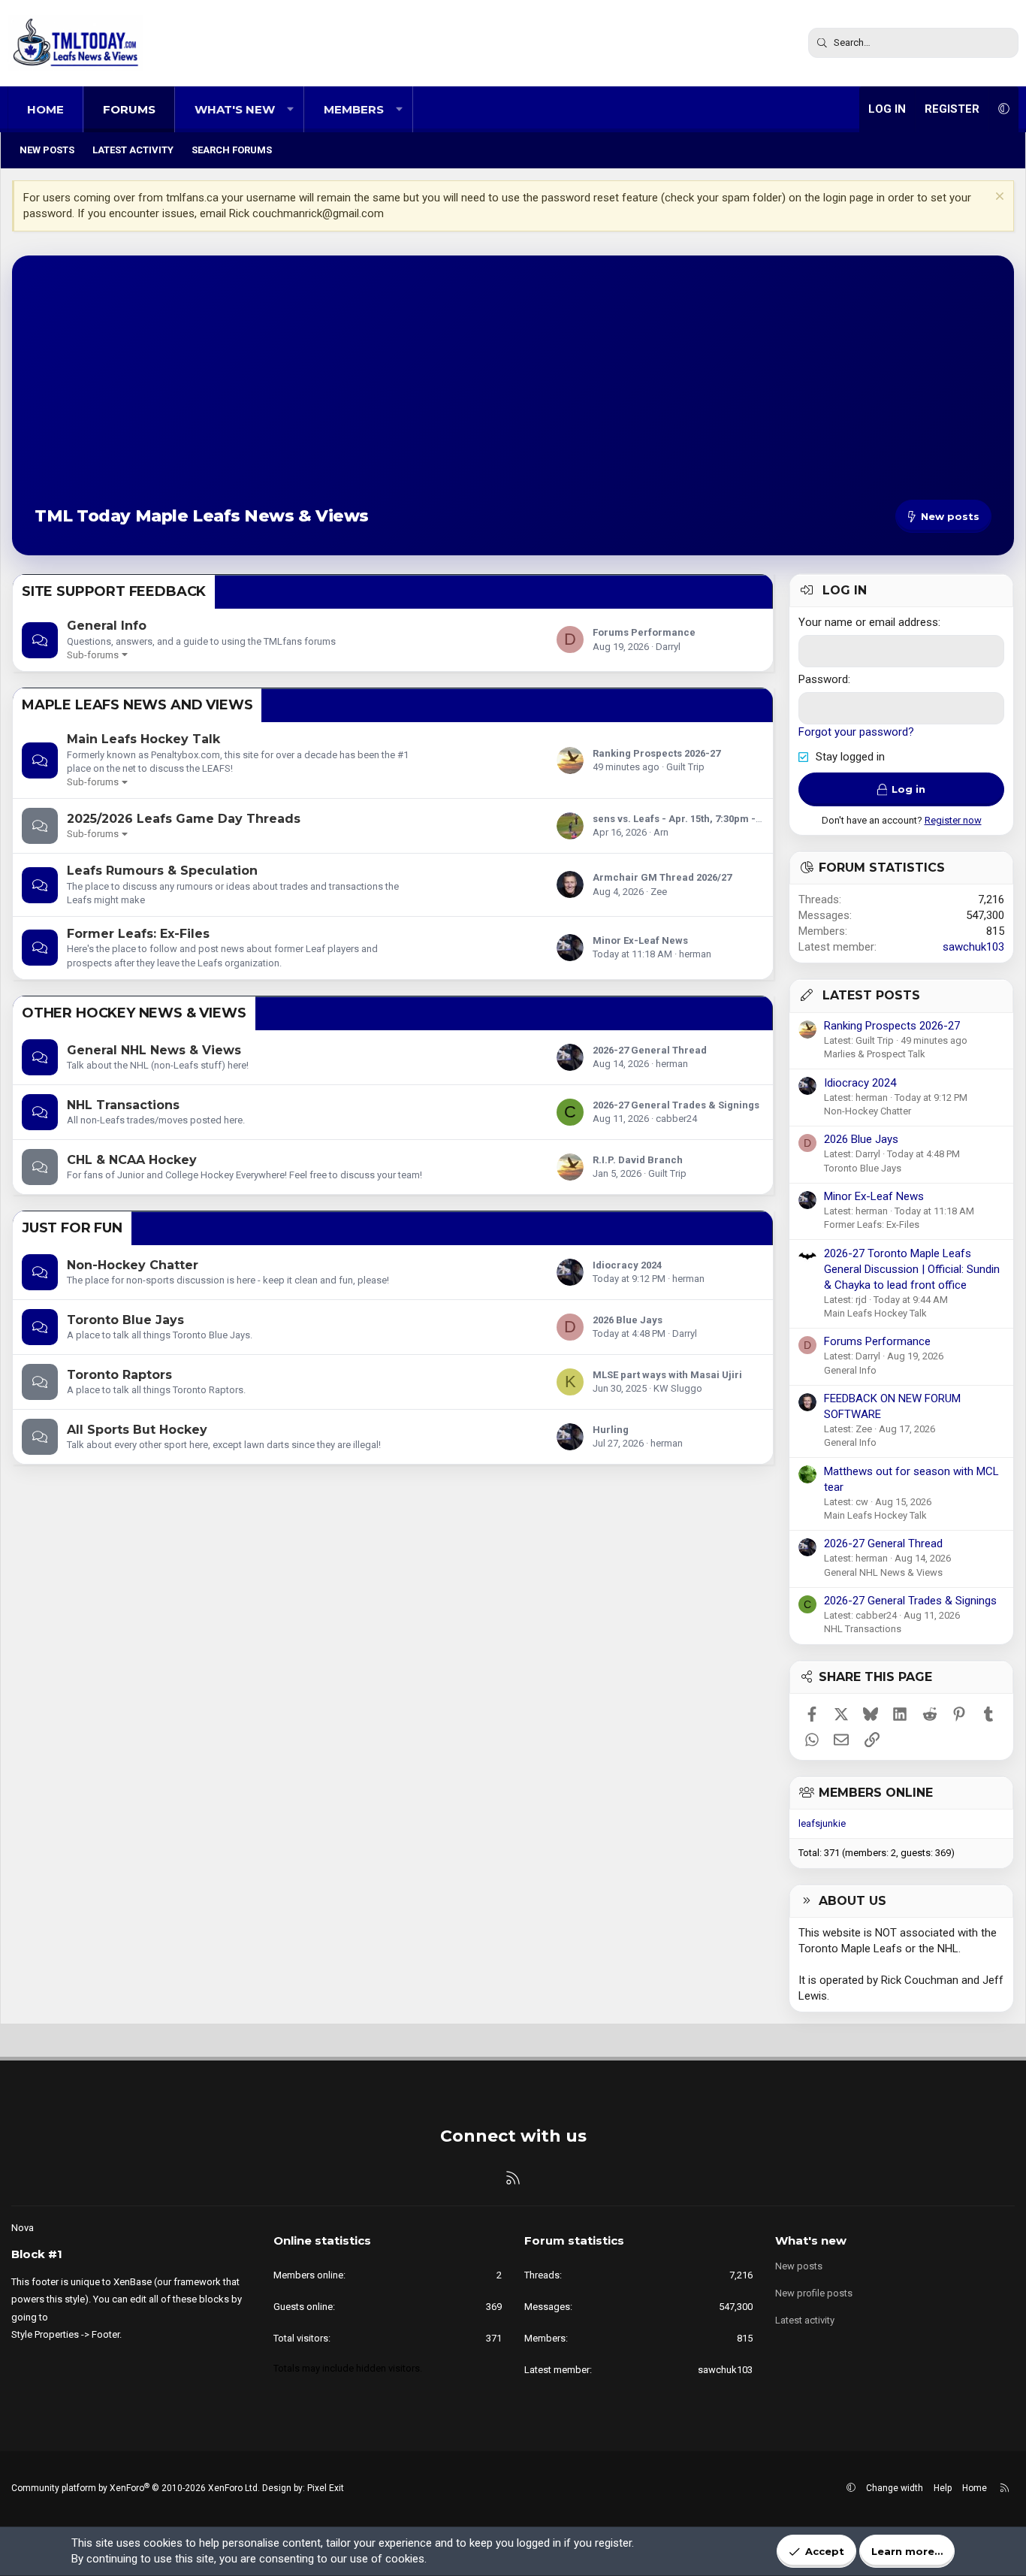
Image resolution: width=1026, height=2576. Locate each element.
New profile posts (814, 2293)
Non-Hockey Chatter (133, 1265)
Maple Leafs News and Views (137, 705)
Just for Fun (72, 1228)
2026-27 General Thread (650, 1050)
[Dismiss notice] (998, 198)
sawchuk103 (973, 947)
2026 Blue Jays (628, 1320)
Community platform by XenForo (136, 2488)
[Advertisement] (513, 391)
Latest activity (133, 150)
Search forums (232, 150)
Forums (129, 109)
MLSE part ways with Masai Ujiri (667, 1375)
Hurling (611, 1430)
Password (823, 679)
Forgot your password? (856, 732)
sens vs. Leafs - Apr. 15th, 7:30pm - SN (682, 819)
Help (943, 2488)
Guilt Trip (685, 767)
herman (695, 954)
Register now (953, 820)
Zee (659, 892)
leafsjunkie (822, 1823)
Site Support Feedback (114, 591)
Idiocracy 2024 (627, 1265)
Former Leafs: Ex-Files (138, 934)
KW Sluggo (678, 1388)
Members (354, 109)
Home (45, 109)
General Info (107, 626)
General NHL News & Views (154, 1050)
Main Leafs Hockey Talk (143, 739)
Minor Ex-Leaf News (640, 940)
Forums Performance (644, 632)
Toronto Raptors (119, 1375)
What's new (235, 109)
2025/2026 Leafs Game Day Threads (184, 819)
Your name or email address (868, 622)
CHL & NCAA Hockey (132, 1160)
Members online (876, 1793)
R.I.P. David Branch (638, 1160)
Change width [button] (895, 2488)
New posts (47, 150)
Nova (23, 2228)
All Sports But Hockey (137, 1430)
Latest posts (871, 995)
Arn (661, 832)
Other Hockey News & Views (134, 1013)
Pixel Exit (326, 2488)
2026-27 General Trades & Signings (676, 1105)
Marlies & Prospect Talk (875, 1054)
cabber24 (676, 1119)
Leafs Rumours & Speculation (162, 871)
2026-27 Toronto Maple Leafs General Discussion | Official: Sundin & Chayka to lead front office (912, 1269)
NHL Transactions (123, 1105)
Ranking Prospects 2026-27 (656, 753)
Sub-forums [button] (93, 655)
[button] (290, 109)
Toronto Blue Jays (125, 1320)
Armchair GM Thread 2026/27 (662, 877)
